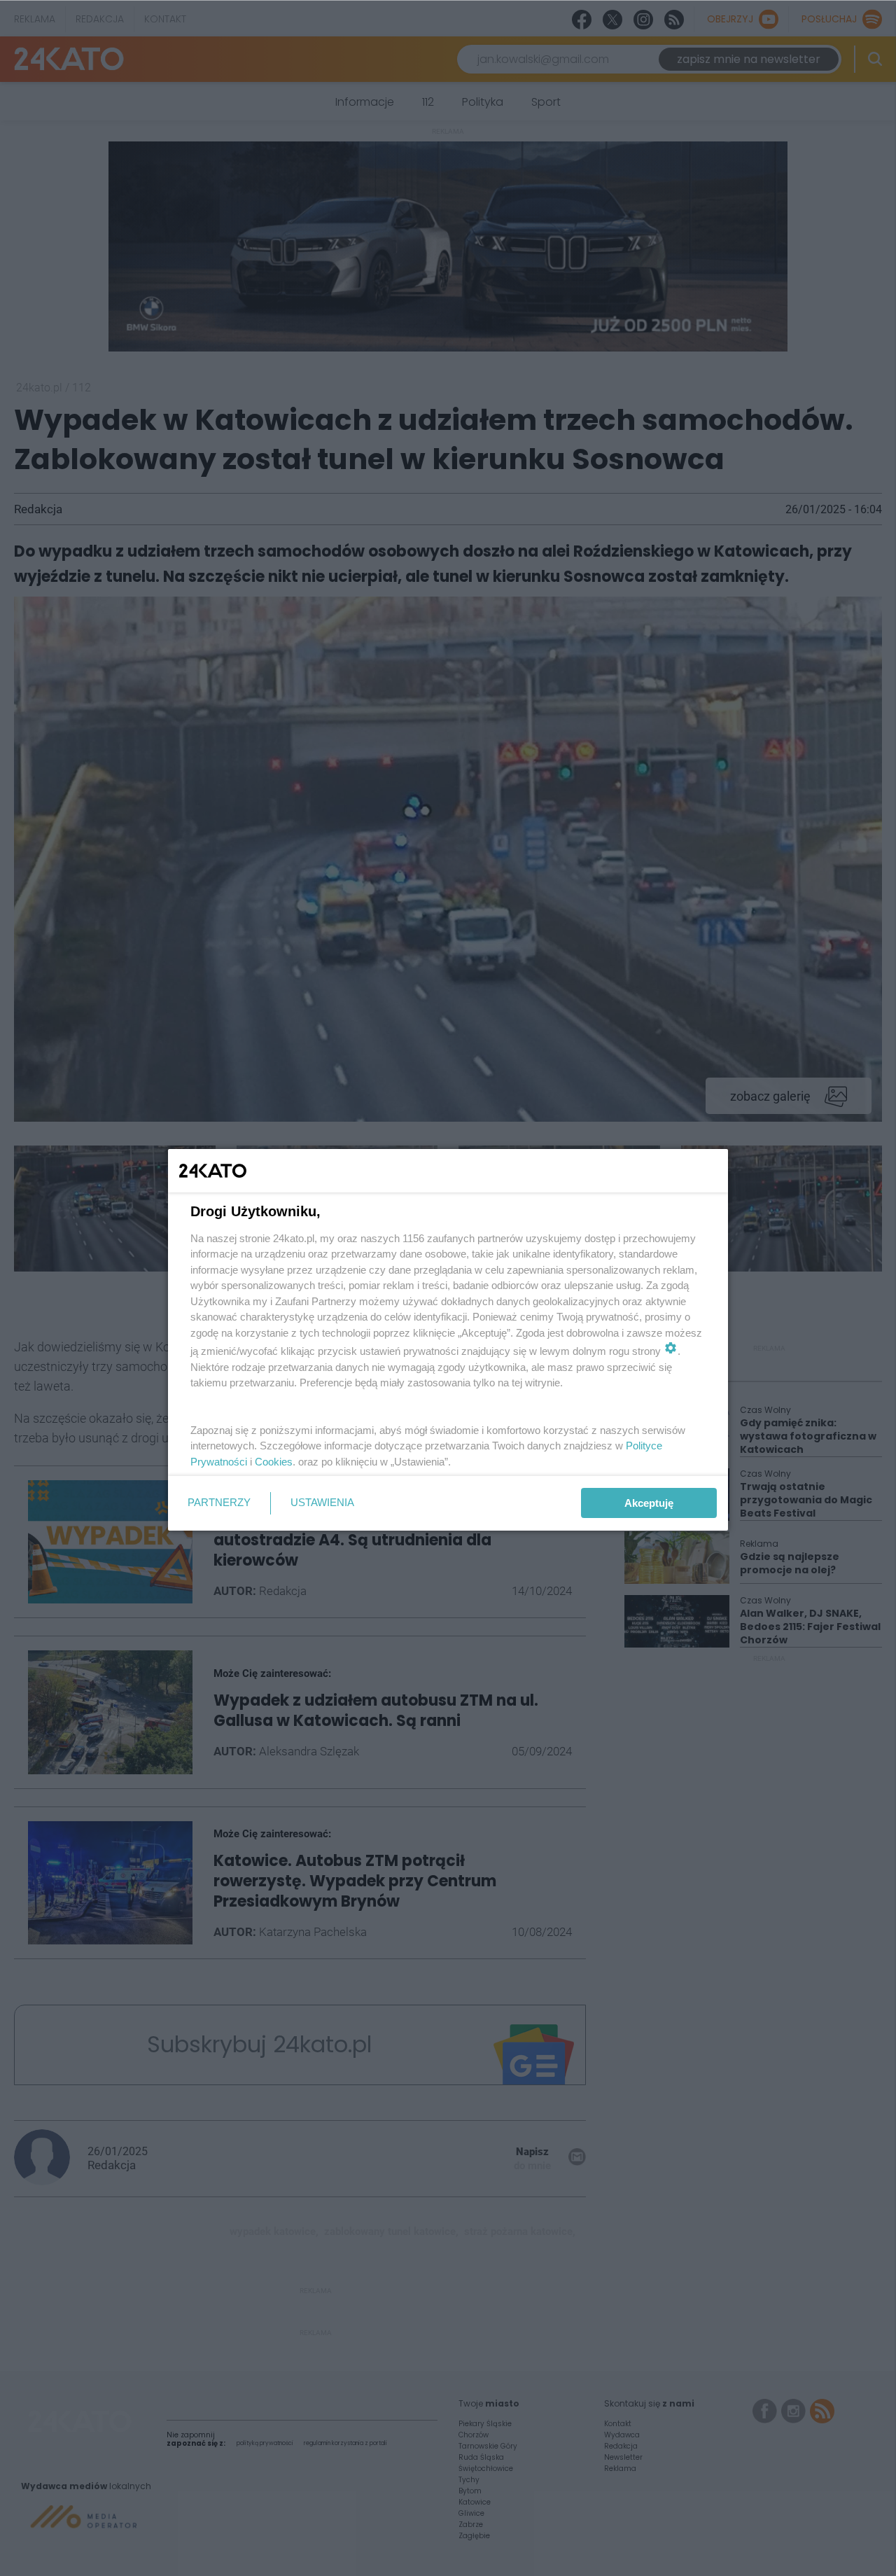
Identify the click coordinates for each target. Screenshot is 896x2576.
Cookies (274, 1462)
